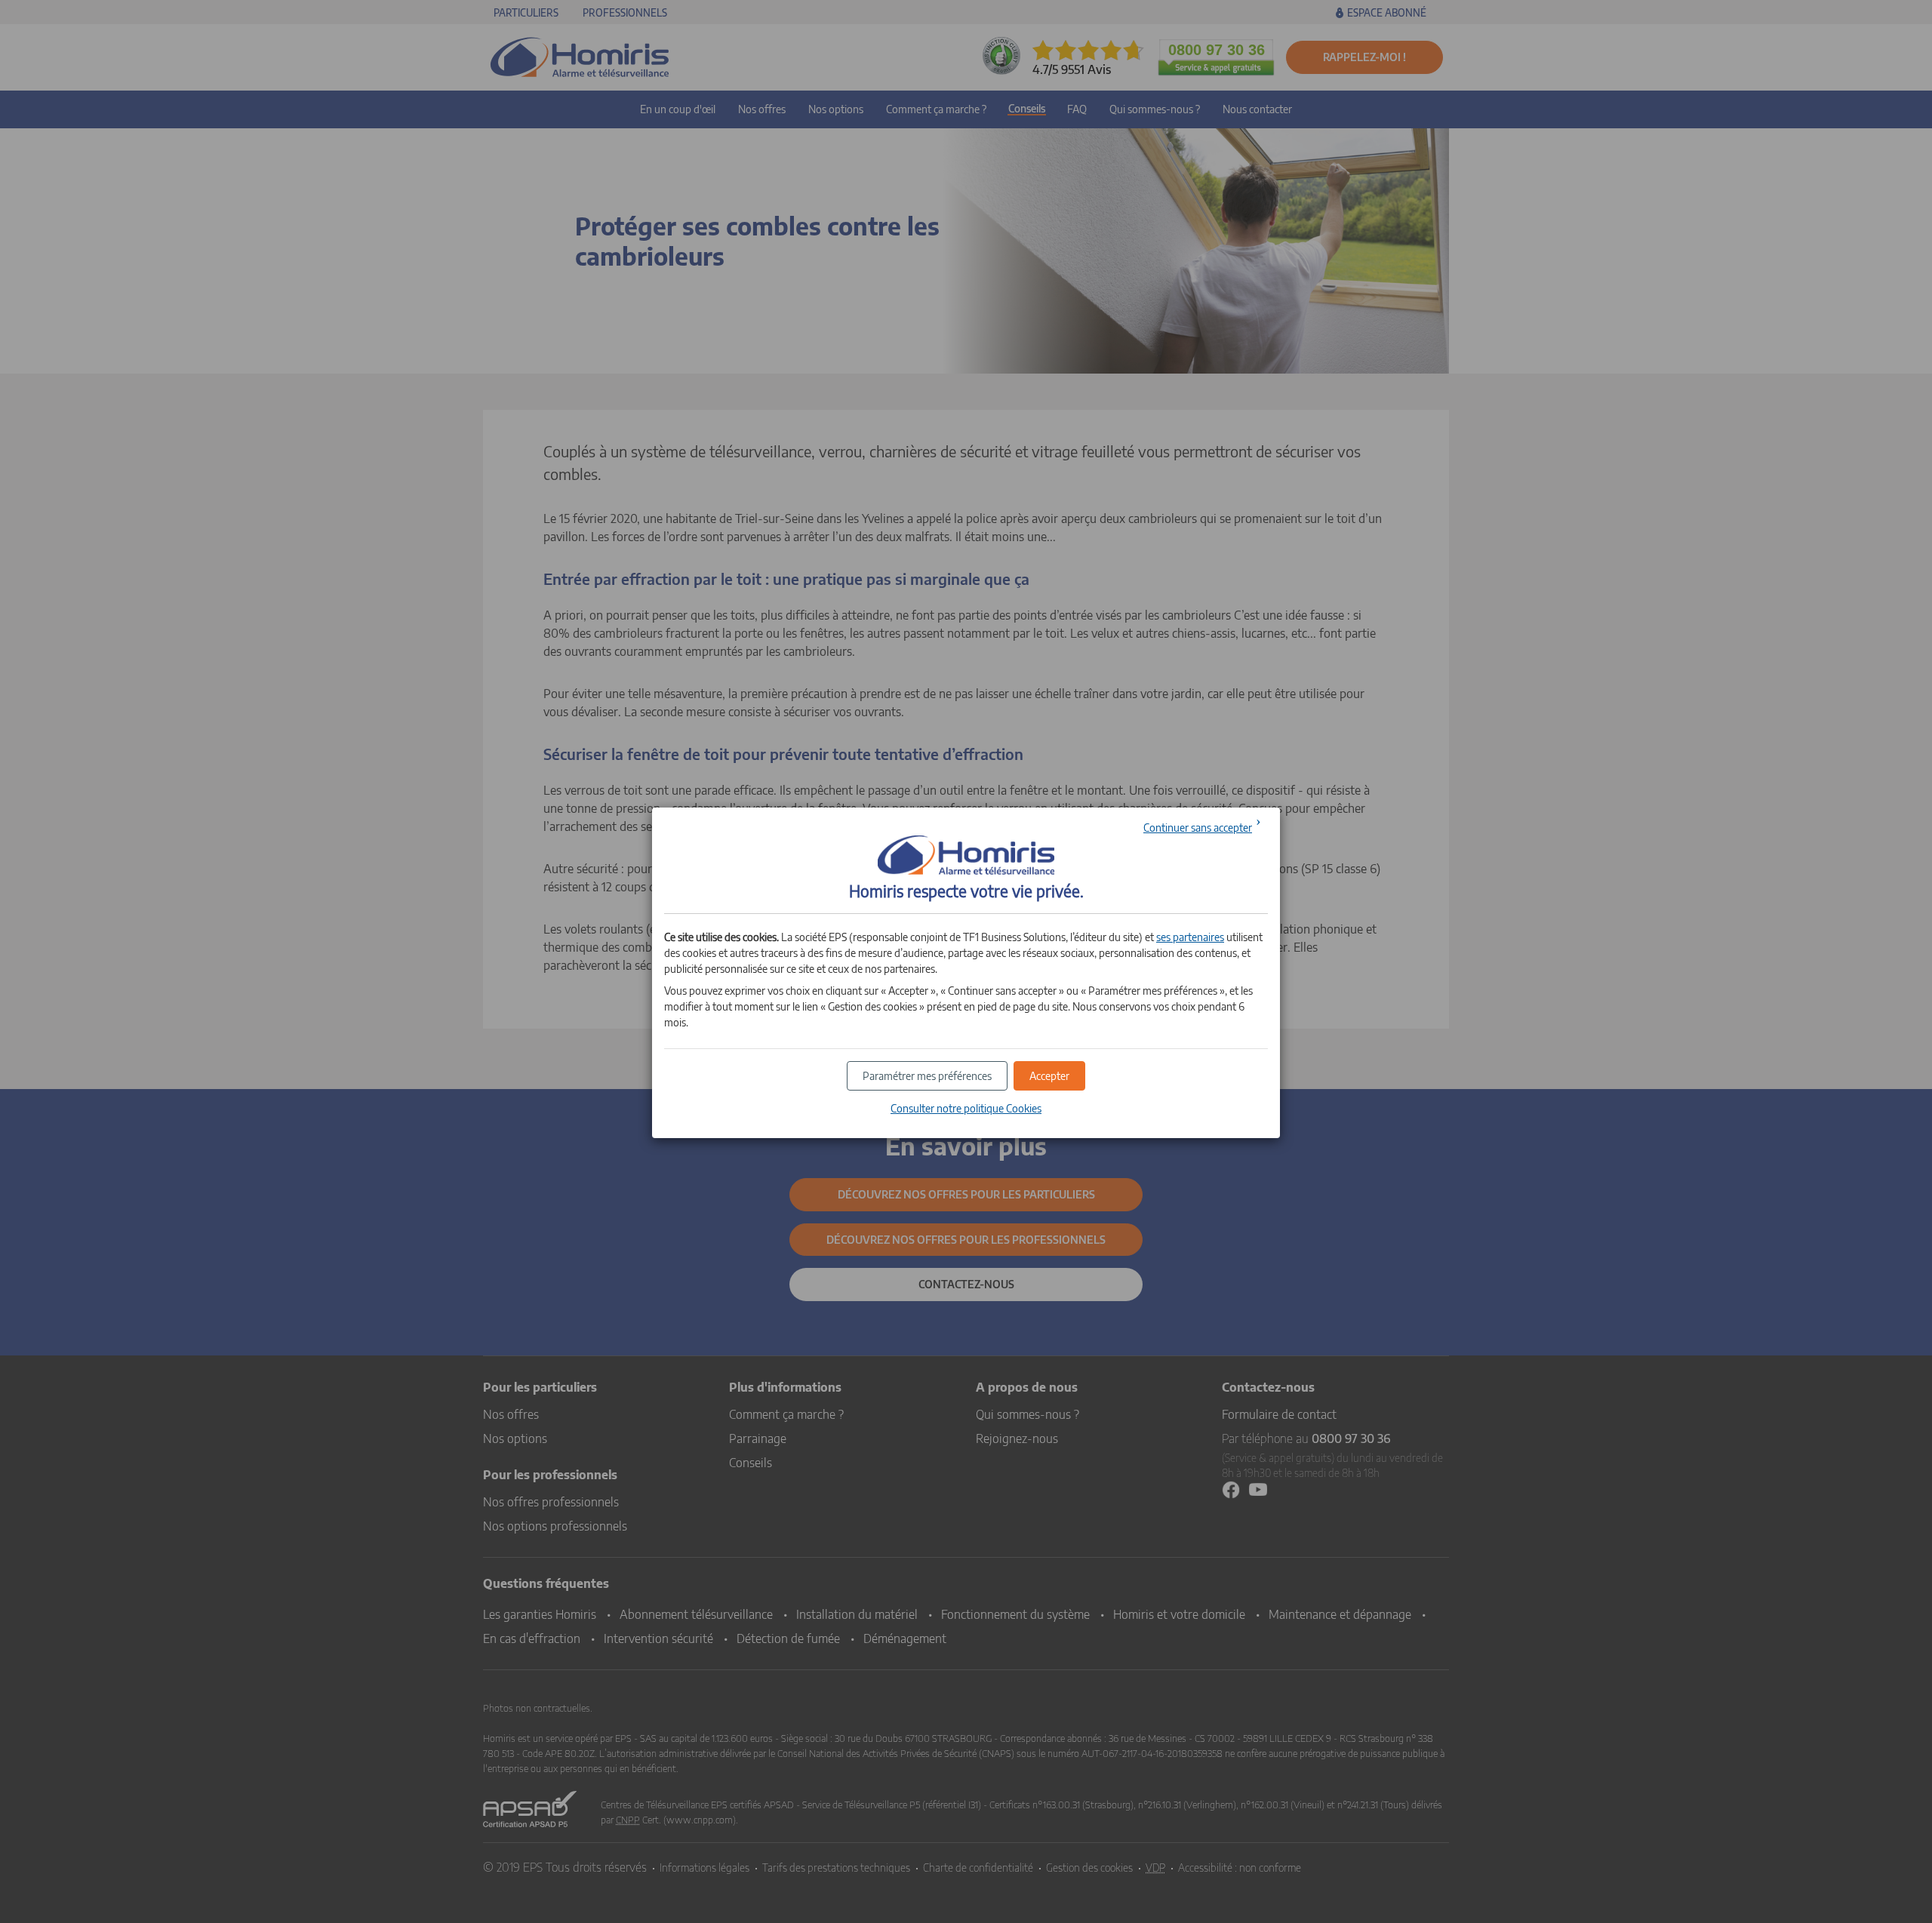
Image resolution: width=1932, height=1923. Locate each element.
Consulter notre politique (966, 1108)
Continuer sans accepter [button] (1198, 828)
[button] (1049, 1076)
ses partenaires (1190, 937)
